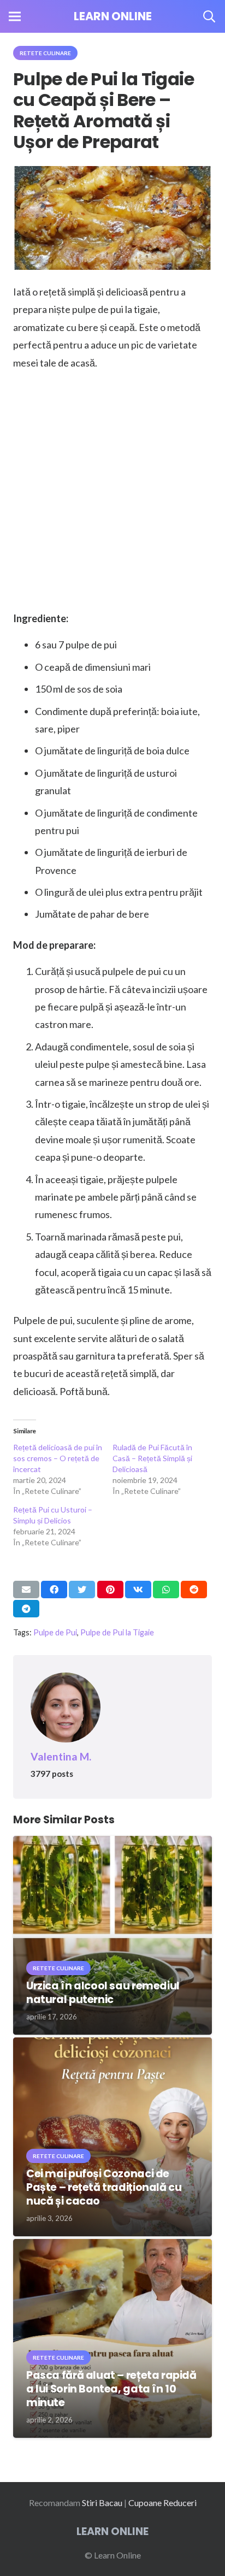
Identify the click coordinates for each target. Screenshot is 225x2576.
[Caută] (209, 16)
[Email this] (26, 1590)
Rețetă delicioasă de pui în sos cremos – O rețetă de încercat (58, 1458)
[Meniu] (15, 16)
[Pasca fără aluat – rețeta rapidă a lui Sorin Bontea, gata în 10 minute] (112, 2246)
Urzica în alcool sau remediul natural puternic (103, 1993)
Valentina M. (61, 1756)
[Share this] (54, 1590)
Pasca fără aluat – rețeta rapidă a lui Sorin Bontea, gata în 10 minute (111, 2389)
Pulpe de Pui (55, 1632)
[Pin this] (110, 1590)
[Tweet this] (82, 1590)
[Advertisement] (112, 493)
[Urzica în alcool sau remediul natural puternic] (112, 1843)
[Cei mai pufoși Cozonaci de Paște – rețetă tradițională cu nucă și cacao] (112, 2045)
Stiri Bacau (102, 2503)
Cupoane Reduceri (162, 2503)
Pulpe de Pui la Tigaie (117, 1632)
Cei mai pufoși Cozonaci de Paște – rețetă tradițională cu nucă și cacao (104, 2187)
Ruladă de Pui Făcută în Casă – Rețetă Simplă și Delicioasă (152, 1458)
